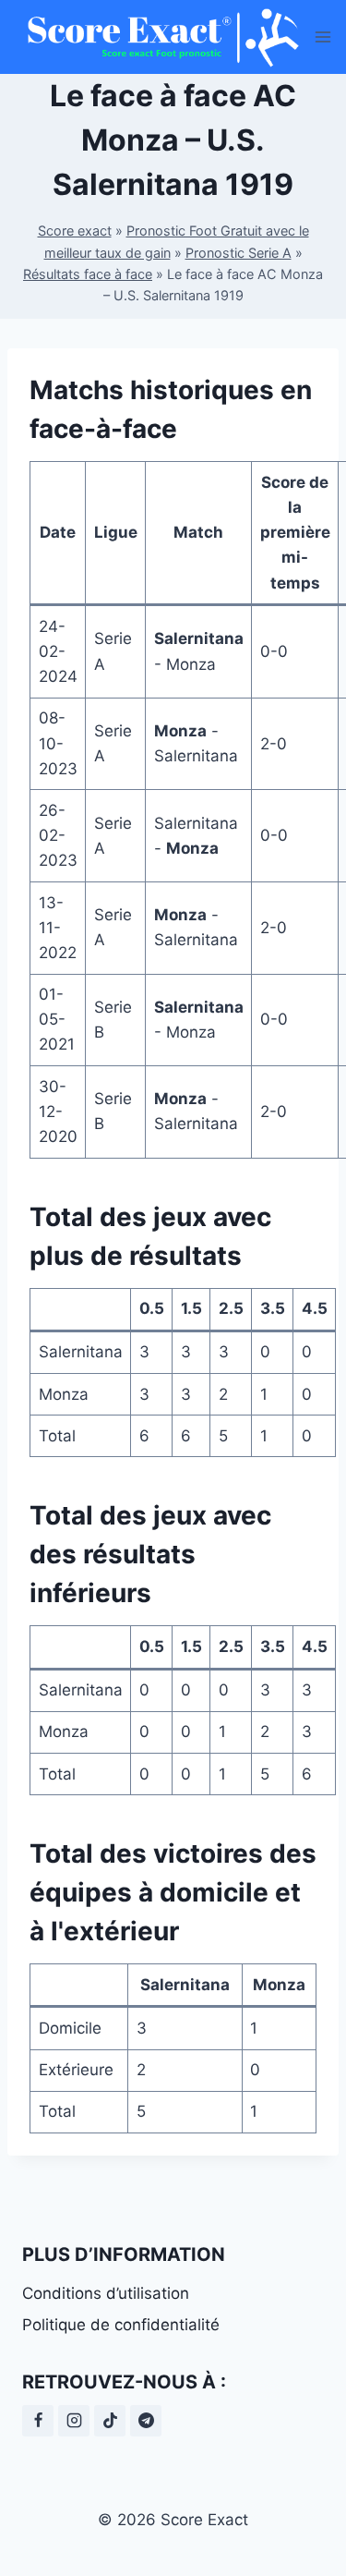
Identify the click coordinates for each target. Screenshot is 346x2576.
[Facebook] (38, 2421)
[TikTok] (110, 2421)
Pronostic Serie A (239, 253)
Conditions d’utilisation (106, 2293)
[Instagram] (74, 2421)
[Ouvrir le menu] (323, 36)
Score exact (75, 231)
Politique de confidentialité (121, 2325)
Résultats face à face (88, 274)
